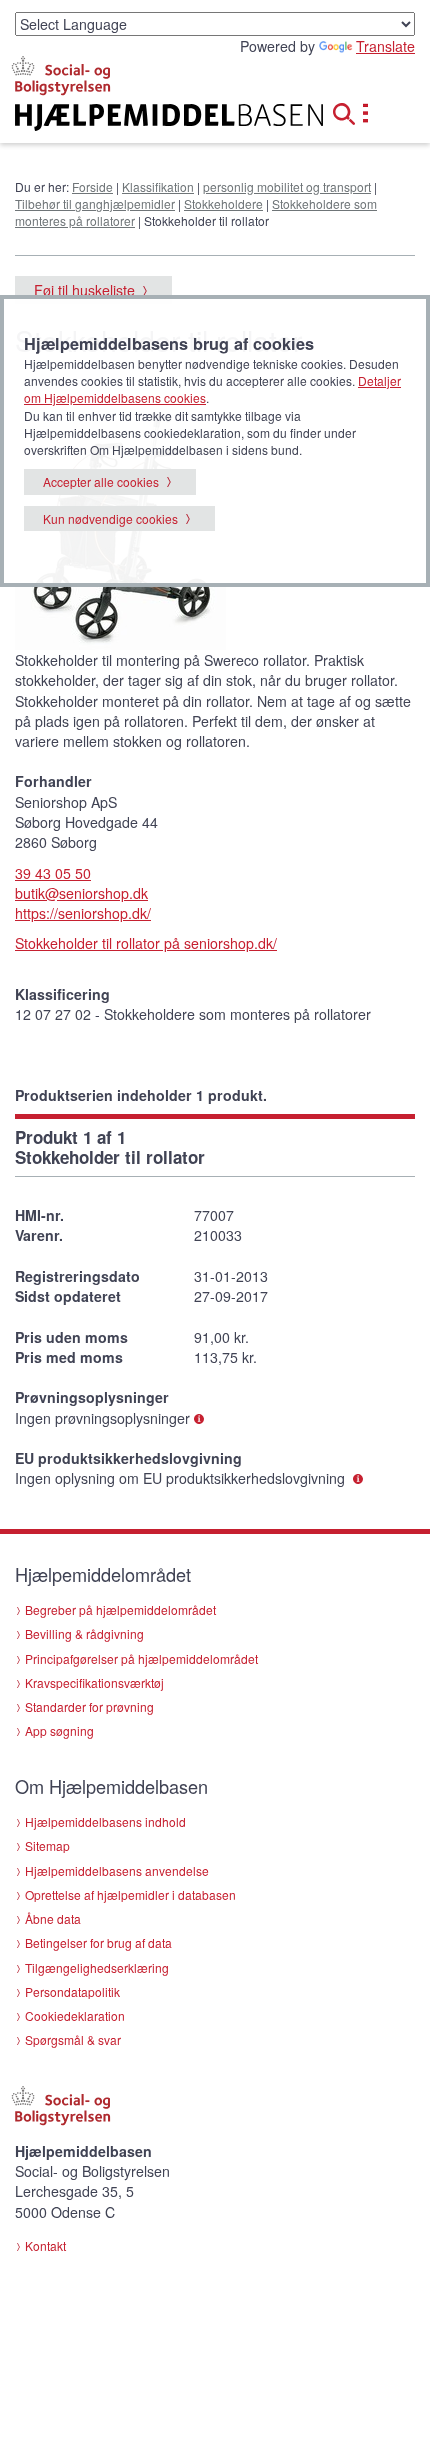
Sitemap (47, 1845)
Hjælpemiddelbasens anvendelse (117, 1870)
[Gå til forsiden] (143, 117)
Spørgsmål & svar (73, 2039)
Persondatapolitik (72, 1991)
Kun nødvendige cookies (110, 518)
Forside (92, 186)
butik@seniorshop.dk (81, 893)
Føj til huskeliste (84, 290)
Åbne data (53, 1918)
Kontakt (45, 2245)
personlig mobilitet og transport (287, 186)
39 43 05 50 (53, 873)
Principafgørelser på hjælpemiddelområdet (141, 1658)
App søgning (59, 1730)
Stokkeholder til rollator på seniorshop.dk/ (146, 943)
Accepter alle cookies (101, 481)
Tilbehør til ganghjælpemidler (95, 203)
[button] (350, 111)
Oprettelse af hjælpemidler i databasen (130, 1894)
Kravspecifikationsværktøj (94, 1682)
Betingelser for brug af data (98, 1942)
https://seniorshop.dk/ (83, 913)
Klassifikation (158, 186)
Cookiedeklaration (75, 2015)
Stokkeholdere (223, 203)
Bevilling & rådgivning (84, 1633)
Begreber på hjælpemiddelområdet (120, 1609)
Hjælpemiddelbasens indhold (105, 1821)
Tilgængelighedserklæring (97, 1967)
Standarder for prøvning (89, 1706)
